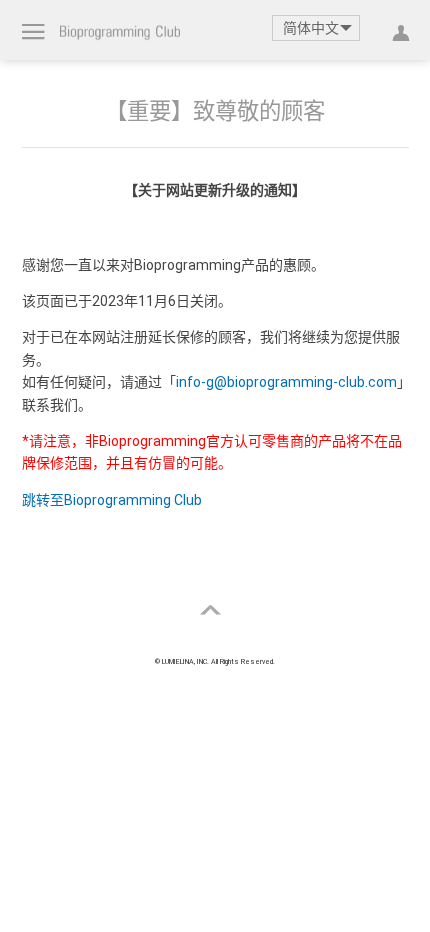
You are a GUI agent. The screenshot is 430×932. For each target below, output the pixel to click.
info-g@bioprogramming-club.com (286, 382)
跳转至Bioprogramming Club (112, 500)
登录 (396, 30)
